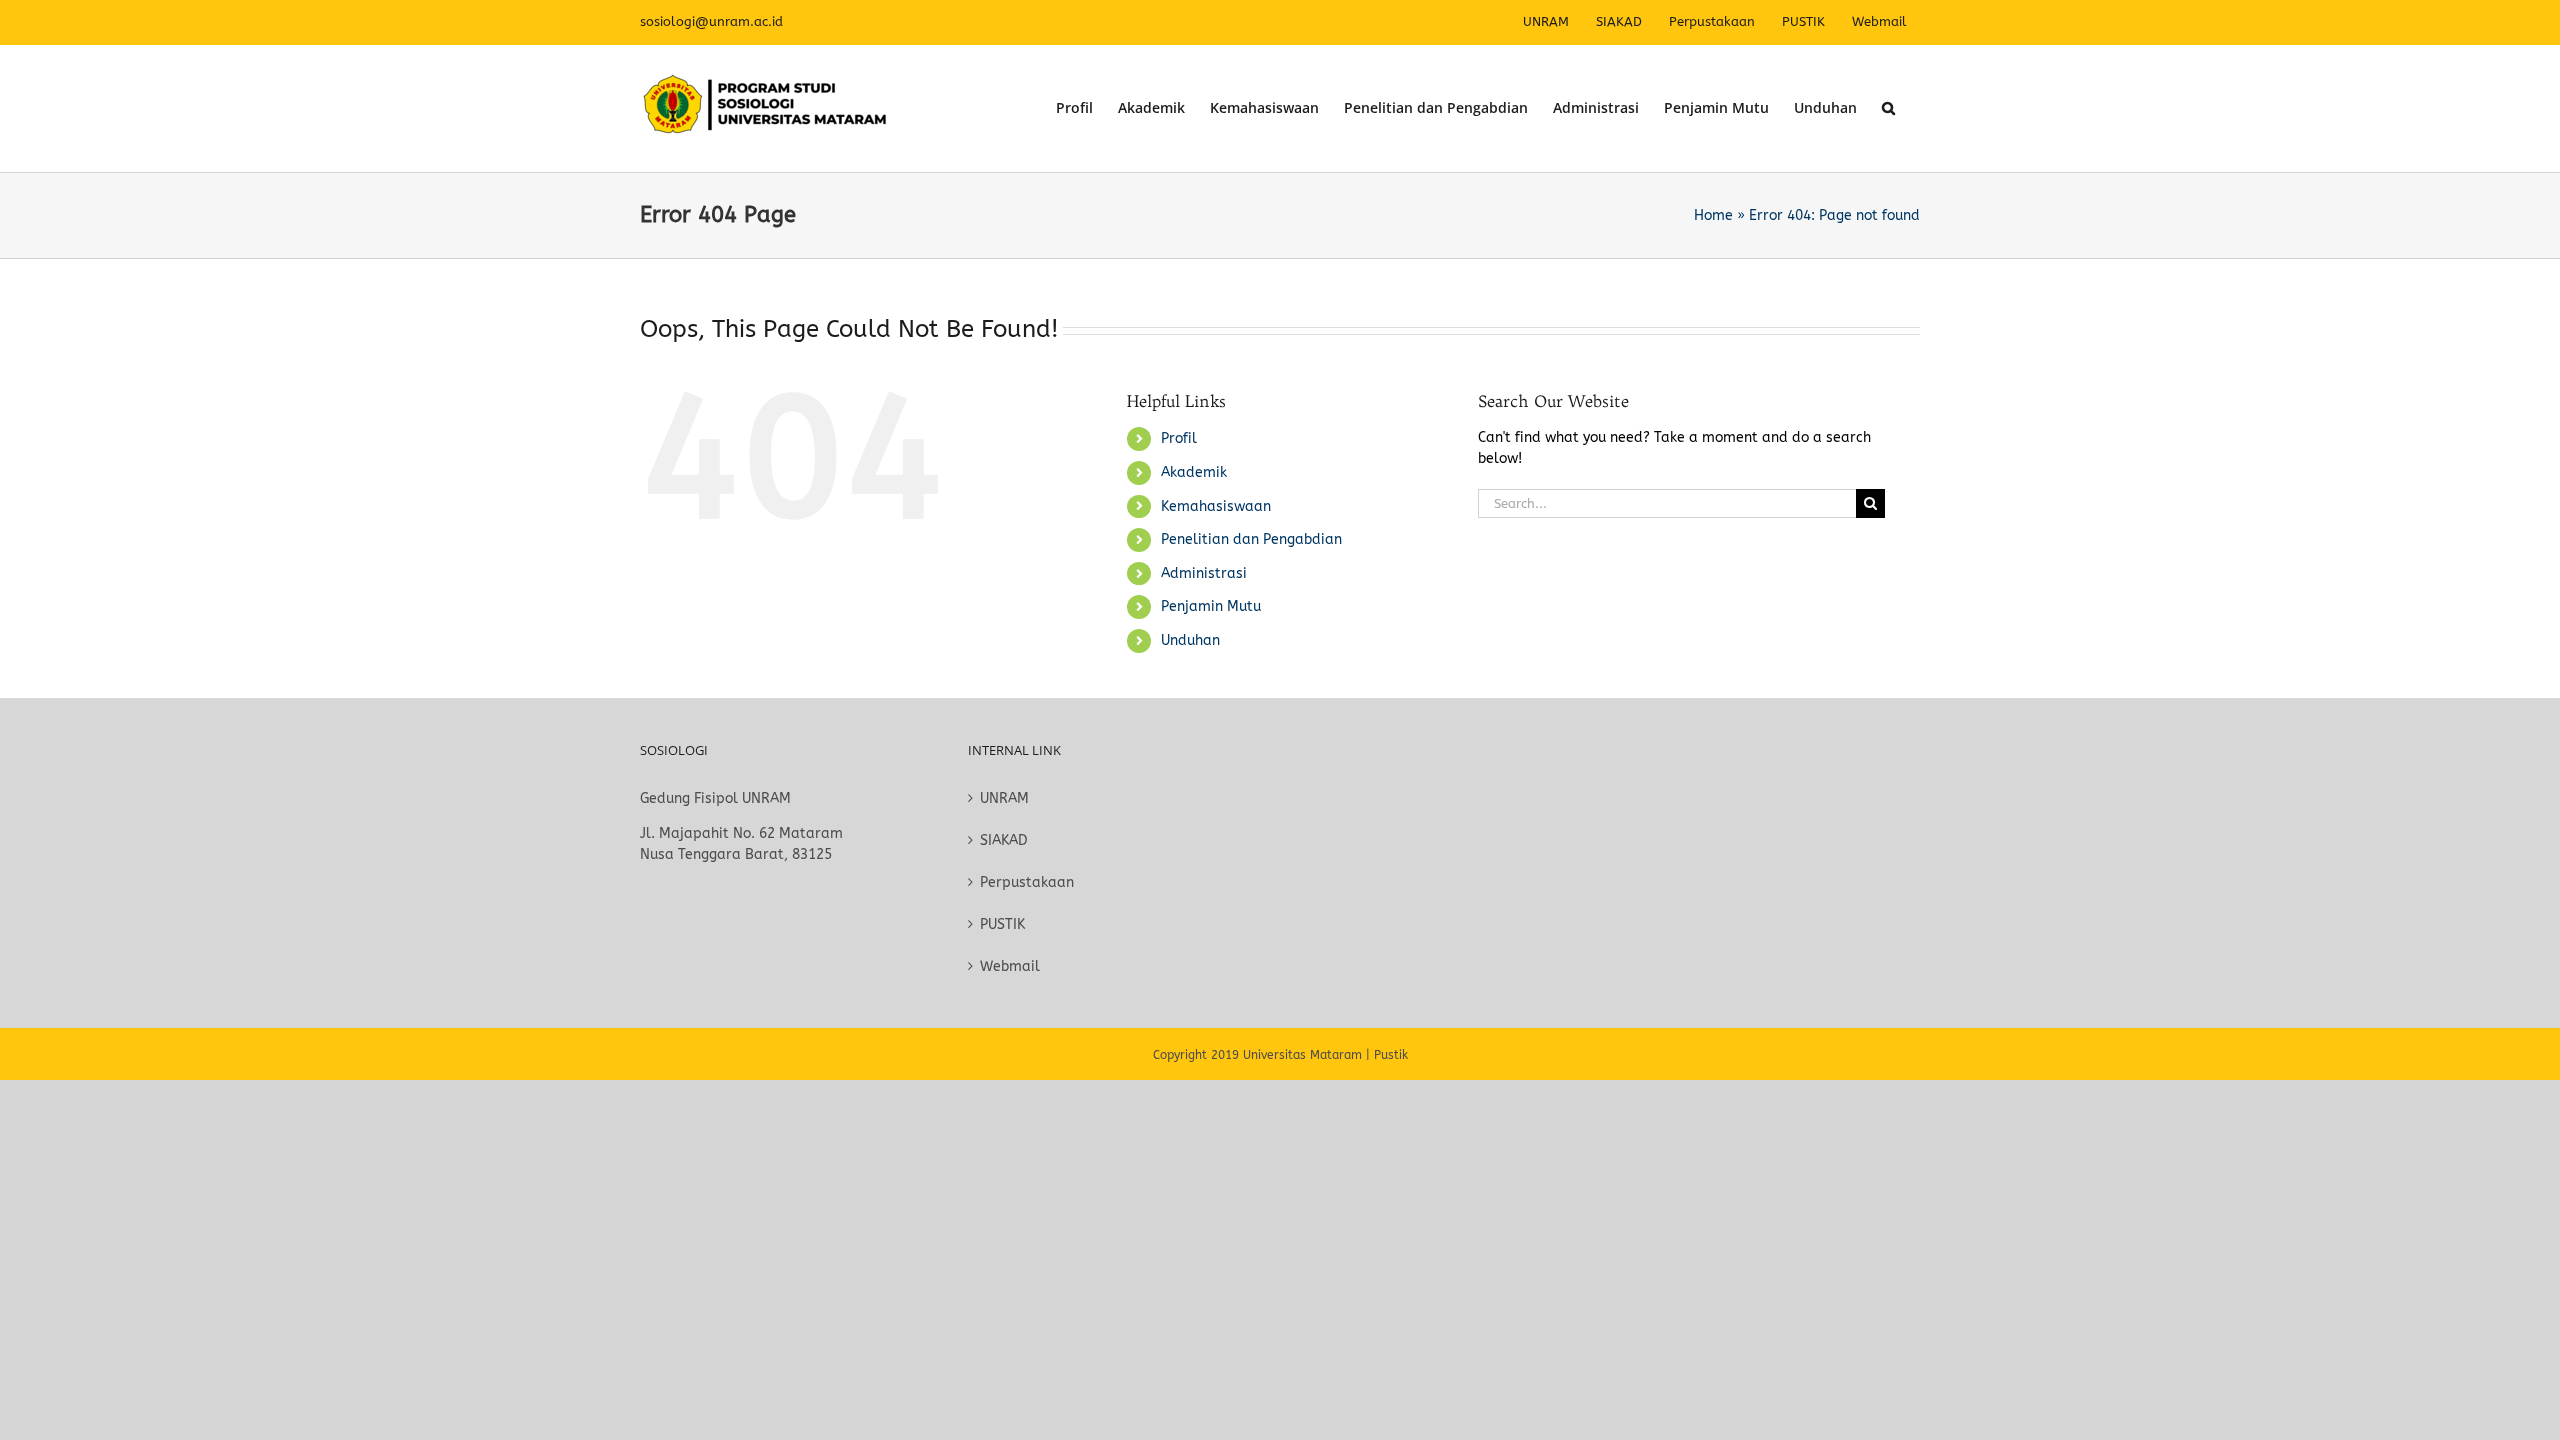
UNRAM (1004, 798)
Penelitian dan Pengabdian (1251, 539)
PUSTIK (1002, 924)
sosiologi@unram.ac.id (711, 21)
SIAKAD (1004, 840)
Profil (1179, 438)
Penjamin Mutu (1211, 606)
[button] (1888, 108)
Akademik (1194, 472)
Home (1713, 215)
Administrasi (1204, 573)
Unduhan (1190, 640)
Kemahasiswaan (1216, 506)
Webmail (1010, 966)
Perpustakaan (1027, 882)
